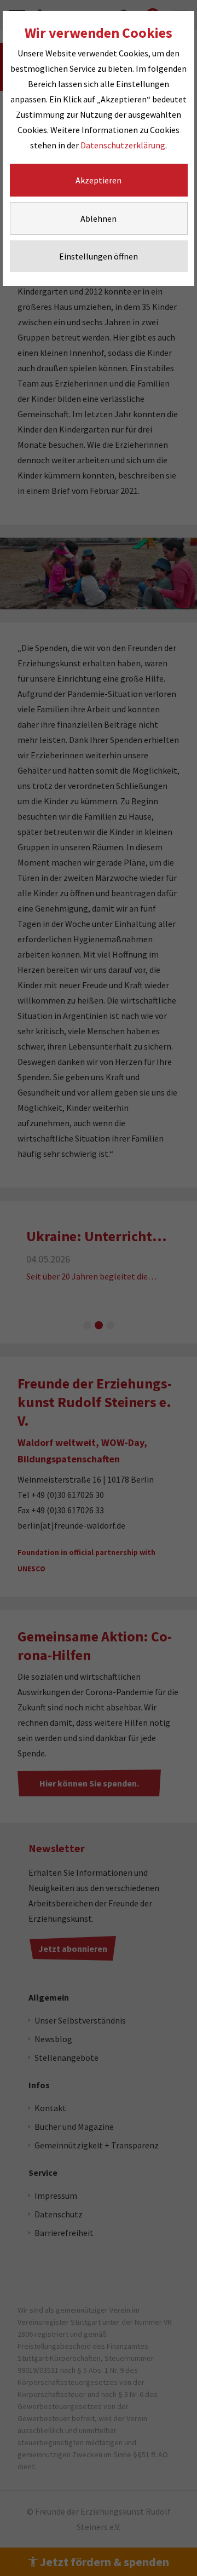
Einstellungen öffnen (99, 256)
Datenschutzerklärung (123, 145)
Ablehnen (99, 218)
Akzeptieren (99, 180)
